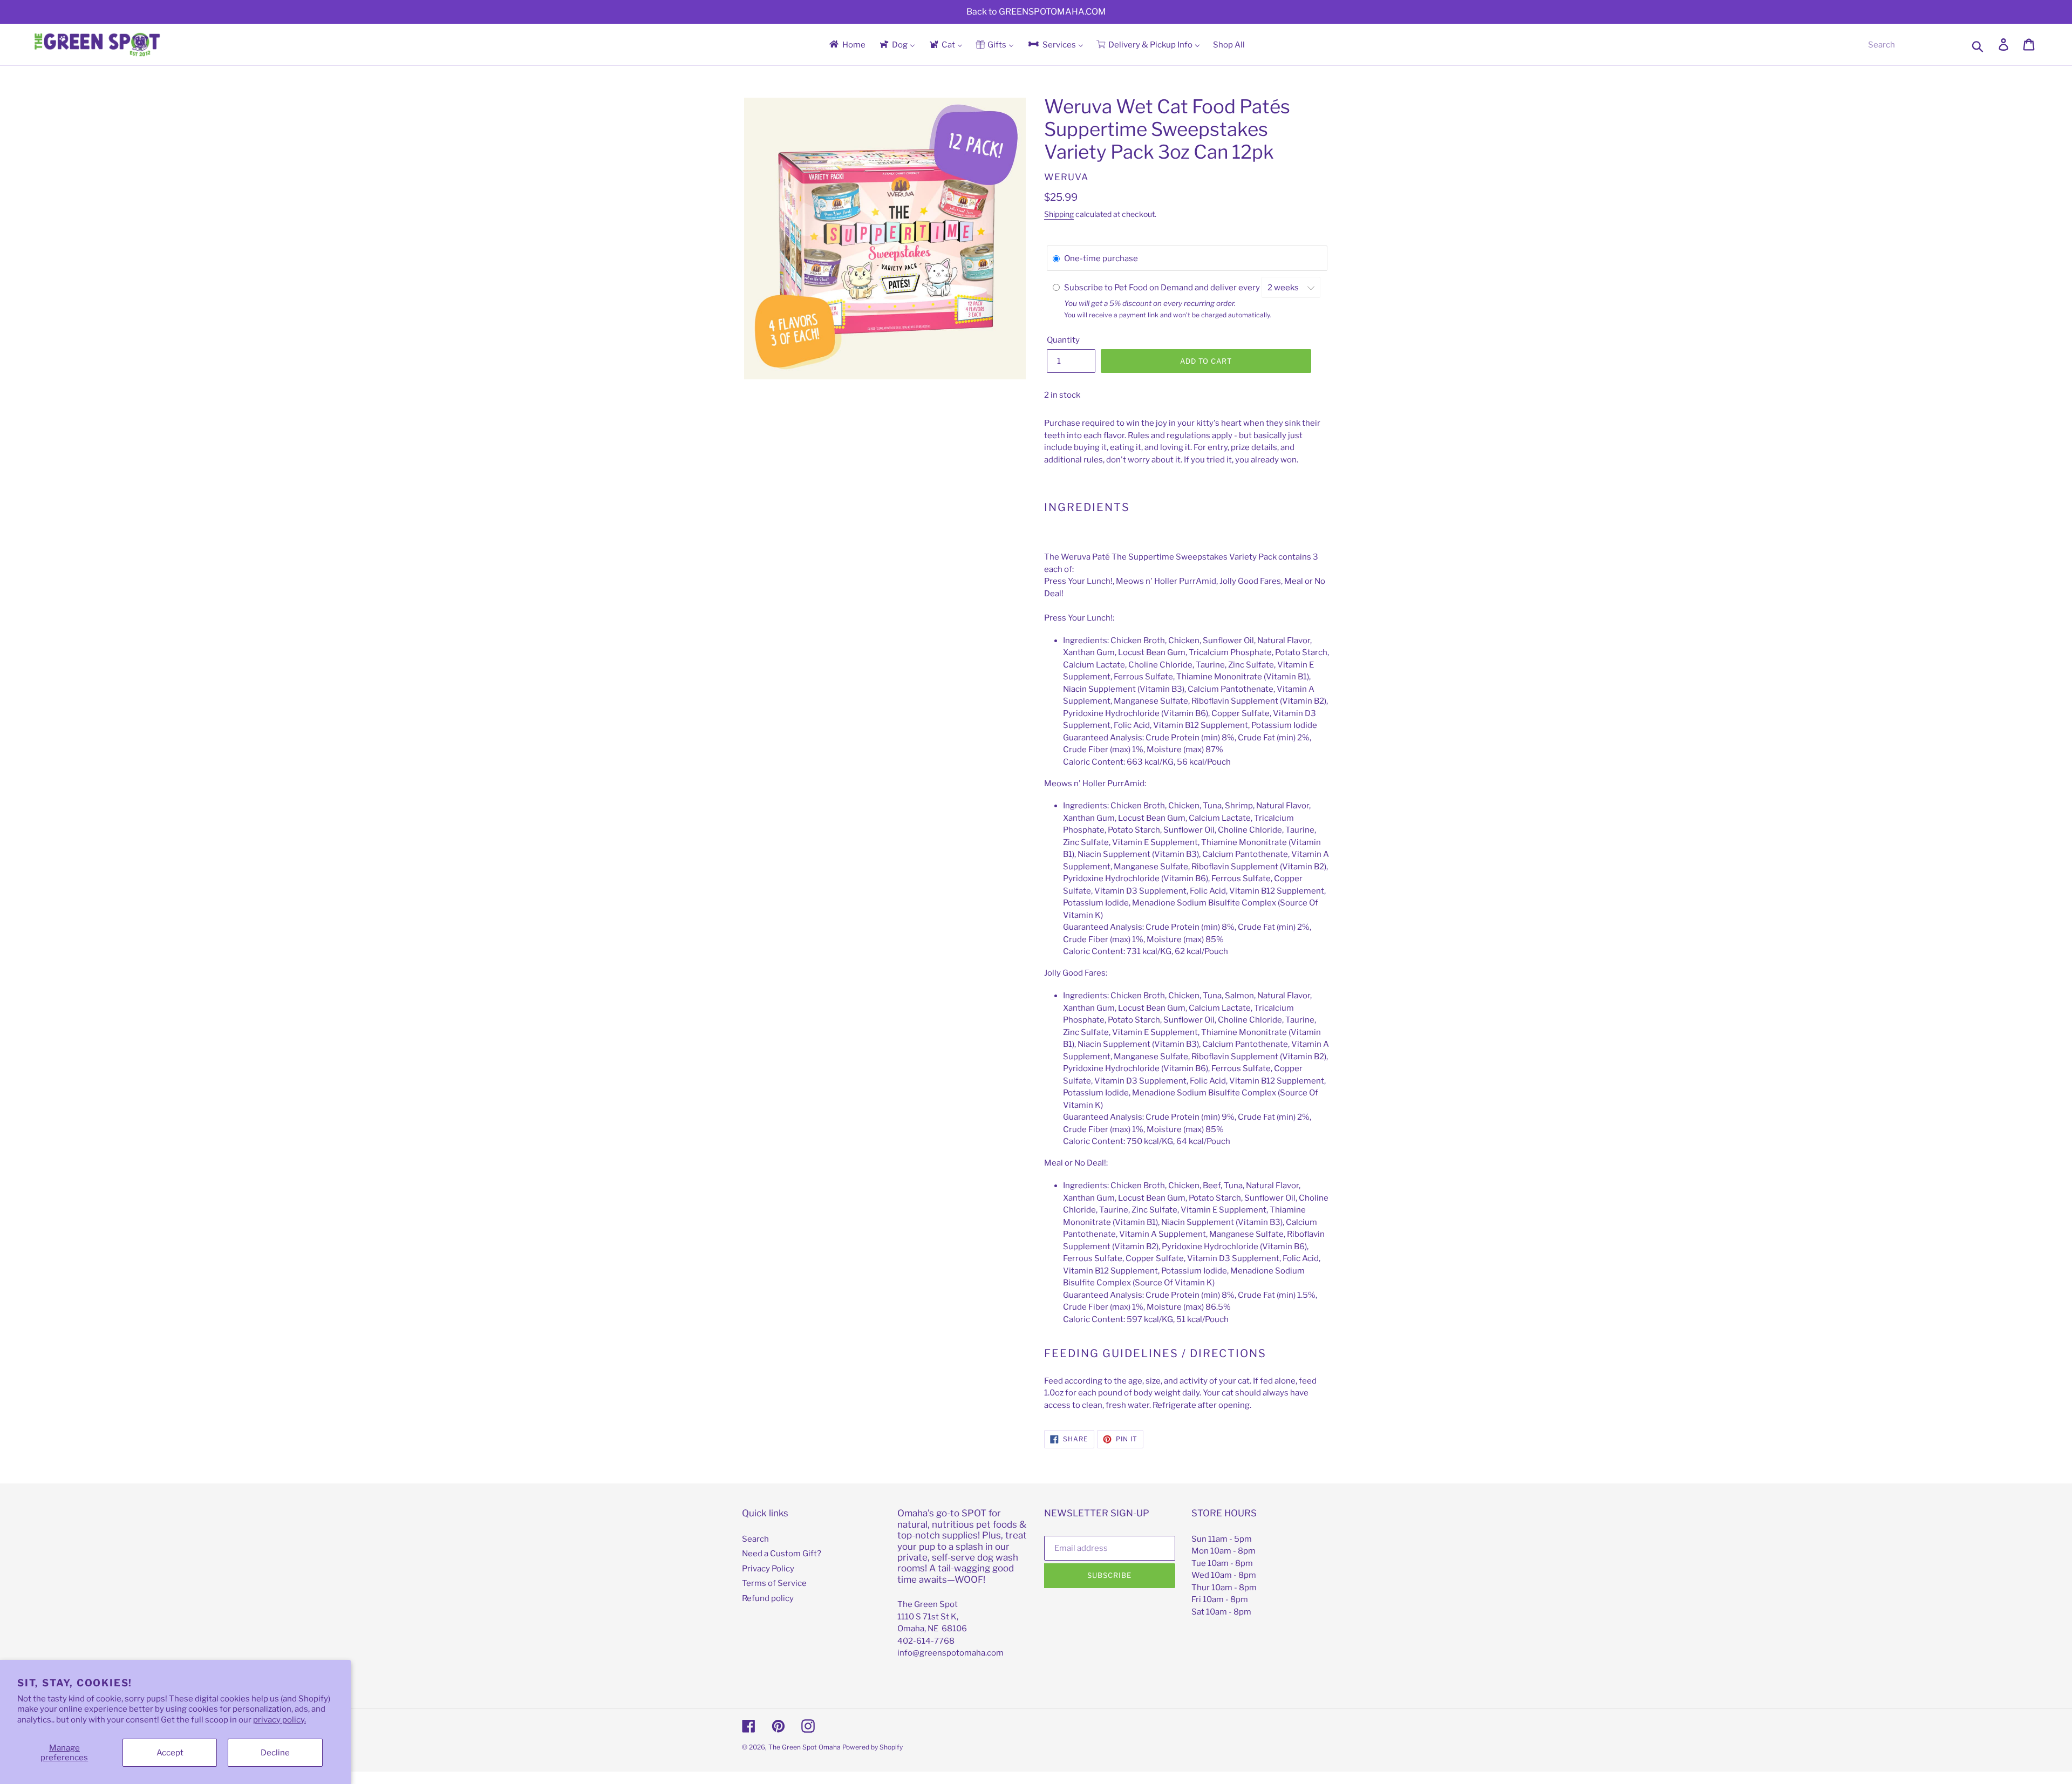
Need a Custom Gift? (782, 1554)
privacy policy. (280, 1720)
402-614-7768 (926, 1641)
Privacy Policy (768, 1569)
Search (755, 1539)
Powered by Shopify (873, 1747)
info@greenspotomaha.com (950, 1653)
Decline (275, 1753)
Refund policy (768, 1598)
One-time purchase (1101, 258)
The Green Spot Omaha (805, 1747)
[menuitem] (847, 45)
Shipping (1059, 214)
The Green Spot (928, 1604)
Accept (170, 1753)
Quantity (1063, 340)
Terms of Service (774, 1583)
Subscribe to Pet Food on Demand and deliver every (1163, 288)
